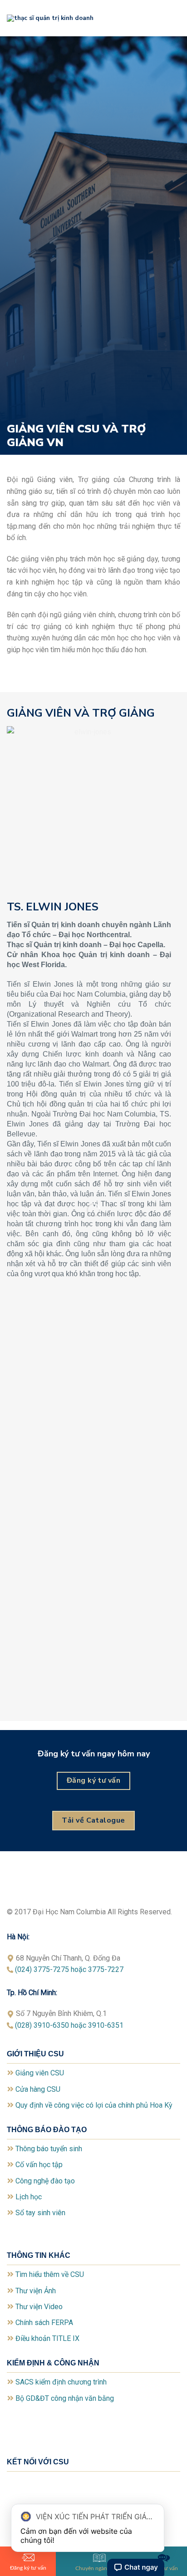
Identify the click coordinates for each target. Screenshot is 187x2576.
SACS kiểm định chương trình (61, 2382)
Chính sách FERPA (44, 2323)
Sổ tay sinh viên (40, 2213)
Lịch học (29, 2197)
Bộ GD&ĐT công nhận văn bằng (65, 2398)
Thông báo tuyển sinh (49, 2149)
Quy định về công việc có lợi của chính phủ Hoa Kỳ (94, 2105)
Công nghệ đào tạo (45, 2181)
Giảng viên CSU (40, 2073)
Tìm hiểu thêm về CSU (50, 2274)
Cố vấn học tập (39, 2165)
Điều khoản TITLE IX (47, 2338)
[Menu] (175, 18)
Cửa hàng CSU (38, 2089)
